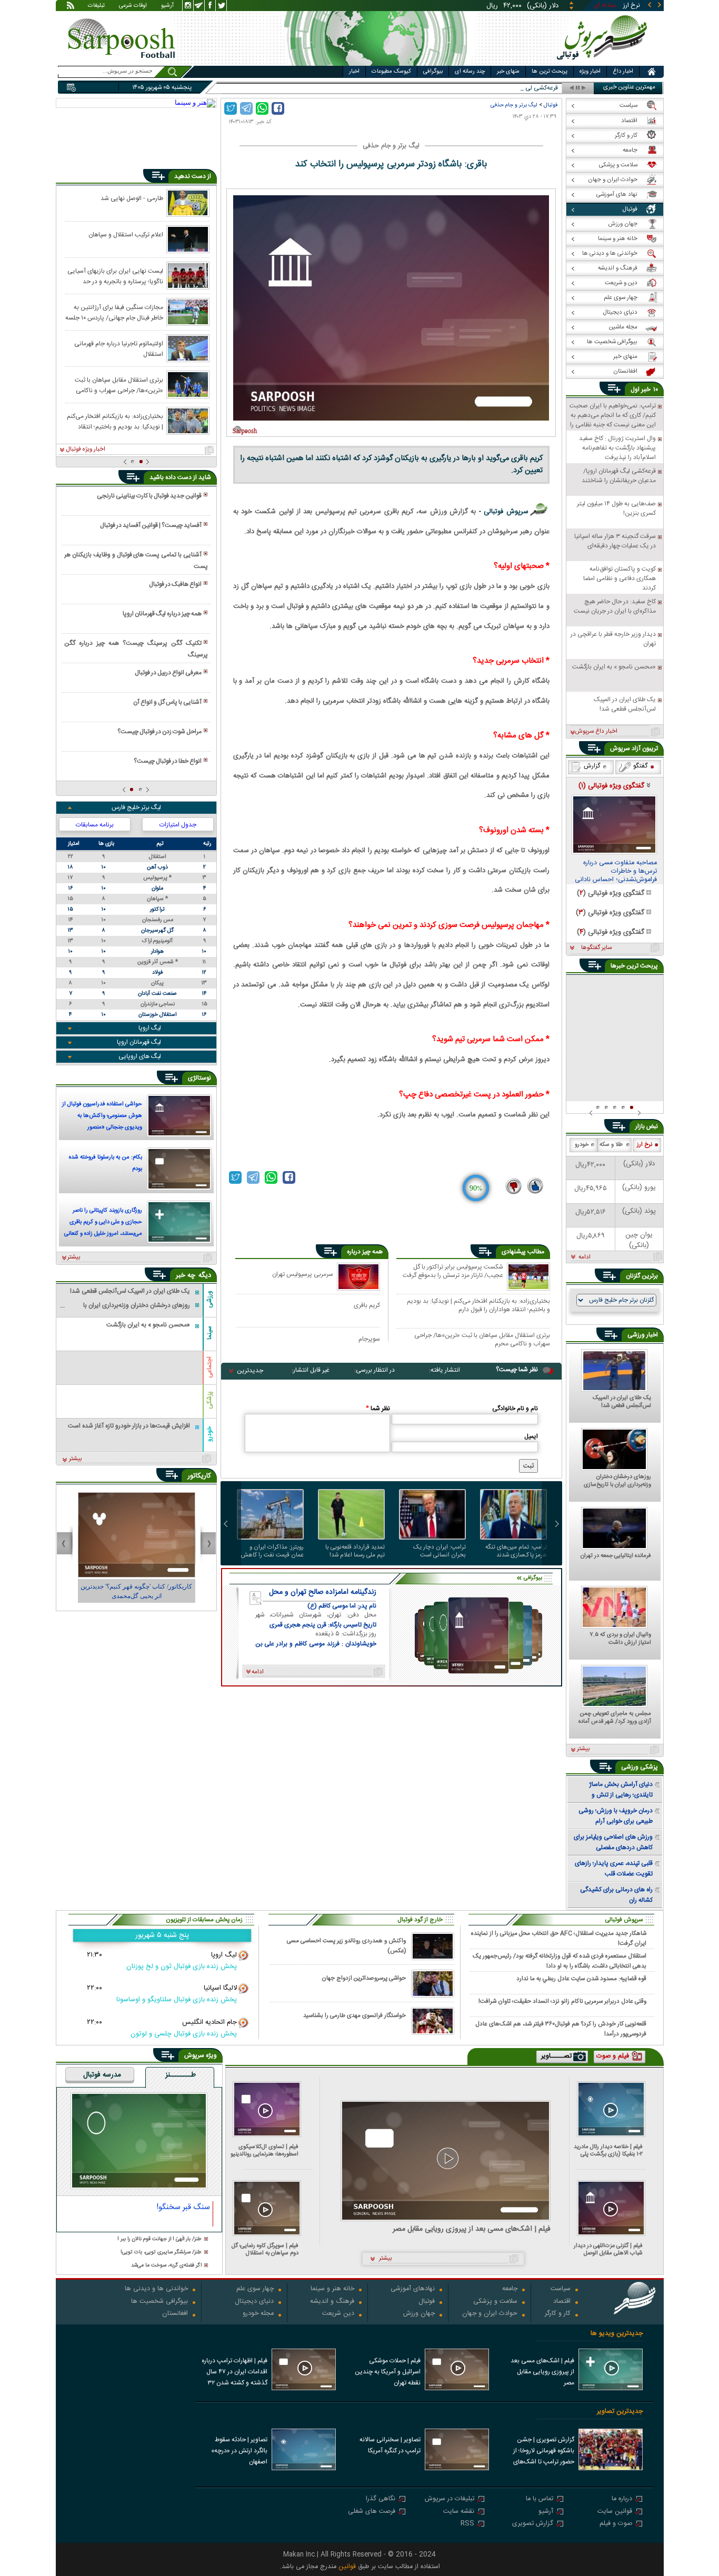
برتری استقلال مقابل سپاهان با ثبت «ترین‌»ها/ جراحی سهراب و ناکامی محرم (482, 1339)
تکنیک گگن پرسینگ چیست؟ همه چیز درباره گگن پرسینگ (136, 649)
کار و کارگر (558, 2314)
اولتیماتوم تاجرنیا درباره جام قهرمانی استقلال (119, 348)
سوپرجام (369, 1339)
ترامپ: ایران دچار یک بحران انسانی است (440, 1551)
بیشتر (74, 1257)
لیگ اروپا (150, 1028)
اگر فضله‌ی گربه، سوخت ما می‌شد (166, 2266)
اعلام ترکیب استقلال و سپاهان (126, 235)
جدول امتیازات (178, 825)
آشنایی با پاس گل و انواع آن (167, 702)
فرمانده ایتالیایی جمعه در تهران (616, 1556)
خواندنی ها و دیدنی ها (156, 2289)
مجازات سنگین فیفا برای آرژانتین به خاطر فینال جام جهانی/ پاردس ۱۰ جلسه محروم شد (114, 312)
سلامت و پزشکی (495, 2302)
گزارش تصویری (533, 2524)
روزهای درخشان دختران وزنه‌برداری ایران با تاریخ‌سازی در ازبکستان (617, 1481)
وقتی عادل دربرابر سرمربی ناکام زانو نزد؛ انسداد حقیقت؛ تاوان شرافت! (562, 2001)
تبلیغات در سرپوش (450, 2499)
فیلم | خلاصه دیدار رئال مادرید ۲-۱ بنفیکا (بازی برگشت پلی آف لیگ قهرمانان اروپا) (608, 2150)
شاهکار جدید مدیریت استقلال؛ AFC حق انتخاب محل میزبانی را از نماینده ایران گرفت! (559, 1938)
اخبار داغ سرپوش (596, 732)
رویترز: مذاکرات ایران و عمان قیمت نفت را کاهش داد (272, 1551)
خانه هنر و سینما (332, 2289)
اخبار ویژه (590, 72)
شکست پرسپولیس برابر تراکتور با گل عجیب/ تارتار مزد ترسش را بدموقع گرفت (453, 1272)
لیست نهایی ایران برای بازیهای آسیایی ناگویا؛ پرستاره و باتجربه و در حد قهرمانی (115, 276)
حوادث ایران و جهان (490, 2314)
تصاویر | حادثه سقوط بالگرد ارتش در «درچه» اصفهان (239, 2451)
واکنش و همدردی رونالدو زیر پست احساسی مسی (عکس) (346, 1946)
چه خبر (186, 1275)
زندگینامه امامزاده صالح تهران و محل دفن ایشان (323, 1592)
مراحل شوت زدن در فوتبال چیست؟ (159, 732)
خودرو (209, 1434)
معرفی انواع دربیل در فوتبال (168, 673)
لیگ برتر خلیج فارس (136, 807)
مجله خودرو (258, 2314)
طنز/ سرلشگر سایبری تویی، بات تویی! (161, 2253)
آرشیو (167, 6)
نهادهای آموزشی (413, 2289)
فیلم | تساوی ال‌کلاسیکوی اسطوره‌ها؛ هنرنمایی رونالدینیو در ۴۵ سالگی (264, 2150)
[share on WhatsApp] (262, 108)
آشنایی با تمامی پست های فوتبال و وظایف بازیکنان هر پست (136, 561)
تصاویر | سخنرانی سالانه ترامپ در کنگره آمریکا (390, 2445)
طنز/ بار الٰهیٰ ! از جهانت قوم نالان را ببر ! (159, 2239)
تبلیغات (96, 6)
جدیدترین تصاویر (620, 2412)
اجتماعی (209, 1367)
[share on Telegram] (246, 108)
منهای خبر (508, 72)
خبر (646, 390)
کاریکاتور (199, 1476)
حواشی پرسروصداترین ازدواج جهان (364, 1978)
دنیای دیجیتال (254, 2302)
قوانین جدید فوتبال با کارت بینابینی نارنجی (149, 496)
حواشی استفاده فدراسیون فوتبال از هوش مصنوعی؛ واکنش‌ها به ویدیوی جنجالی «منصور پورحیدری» (102, 1117)
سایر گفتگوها (596, 948)
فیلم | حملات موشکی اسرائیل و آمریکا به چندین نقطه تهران (388, 2372)
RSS (467, 2524)
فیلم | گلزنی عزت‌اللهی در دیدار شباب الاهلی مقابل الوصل (608, 2249)
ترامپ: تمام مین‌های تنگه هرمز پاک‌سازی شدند (516, 1551)
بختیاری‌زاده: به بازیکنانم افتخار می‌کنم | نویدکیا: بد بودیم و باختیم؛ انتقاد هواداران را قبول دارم (478, 1305)
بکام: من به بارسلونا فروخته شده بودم (106, 1163)
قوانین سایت (615, 2512)
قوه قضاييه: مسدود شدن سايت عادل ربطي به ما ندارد (581, 1979)
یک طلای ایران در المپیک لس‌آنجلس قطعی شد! (622, 1402)
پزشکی (209, 1400)
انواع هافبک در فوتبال (175, 584)
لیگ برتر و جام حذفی (514, 105)
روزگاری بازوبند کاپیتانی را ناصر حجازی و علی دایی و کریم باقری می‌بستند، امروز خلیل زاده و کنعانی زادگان (103, 1223)
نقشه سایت (459, 2512)
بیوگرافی (433, 72)
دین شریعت (338, 2314)
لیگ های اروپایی (140, 1056)
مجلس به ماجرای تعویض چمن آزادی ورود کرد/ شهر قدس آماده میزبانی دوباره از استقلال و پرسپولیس (615, 1718)
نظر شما (378, 1409)
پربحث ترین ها (550, 72)
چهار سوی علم (255, 2289)
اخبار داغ (623, 72)
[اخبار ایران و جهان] (604, 63)
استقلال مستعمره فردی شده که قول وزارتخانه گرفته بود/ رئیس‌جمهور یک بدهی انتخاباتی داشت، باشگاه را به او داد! (560, 1961)
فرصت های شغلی (372, 2512)
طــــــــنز (181, 2075)
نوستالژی (199, 1078)
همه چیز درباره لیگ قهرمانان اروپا (162, 614)
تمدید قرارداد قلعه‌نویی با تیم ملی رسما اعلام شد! (355, 1551)
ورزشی (209, 1299)
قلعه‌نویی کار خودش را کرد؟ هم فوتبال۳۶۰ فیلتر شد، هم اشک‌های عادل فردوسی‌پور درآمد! (561, 2029)
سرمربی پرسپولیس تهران (303, 1274)
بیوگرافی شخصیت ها (159, 2302)
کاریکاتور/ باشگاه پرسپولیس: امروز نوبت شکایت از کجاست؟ (136, 1591)
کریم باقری (367, 1305)
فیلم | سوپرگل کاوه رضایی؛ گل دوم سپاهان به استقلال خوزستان (265, 2249)
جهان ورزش (419, 2314)
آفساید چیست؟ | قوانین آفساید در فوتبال (151, 525)
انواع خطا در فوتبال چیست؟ (168, 761)
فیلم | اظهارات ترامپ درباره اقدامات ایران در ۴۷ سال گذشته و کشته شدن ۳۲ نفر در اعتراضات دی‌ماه (234, 2373)
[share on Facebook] (278, 108)
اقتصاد (562, 2302)
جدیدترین (250, 1371)
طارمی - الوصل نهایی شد (132, 198)
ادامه (585, 1257)
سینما (209, 1333)
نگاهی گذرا (381, 2499)
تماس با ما (540, 2499)
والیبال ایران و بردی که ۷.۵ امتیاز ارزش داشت (620, 1639)
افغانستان (175, 2314)
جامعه (510, 2289)
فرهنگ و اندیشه (332, 2302)
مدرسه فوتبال (102, 2075)
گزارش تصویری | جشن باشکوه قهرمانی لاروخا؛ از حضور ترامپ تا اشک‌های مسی (544, 2452)
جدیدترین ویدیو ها (617, 2334)
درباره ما (622, 2499)
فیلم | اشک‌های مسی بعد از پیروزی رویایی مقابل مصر (472, 2229)
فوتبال (551, 105)
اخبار (354, 72)
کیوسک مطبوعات (391, 72)
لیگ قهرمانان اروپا (139, 1042)
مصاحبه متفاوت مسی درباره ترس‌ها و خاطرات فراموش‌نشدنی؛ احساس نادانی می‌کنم (616, 872)
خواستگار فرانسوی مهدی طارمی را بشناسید (354, 2016)
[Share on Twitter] (231, 108)
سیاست (561, 2289)
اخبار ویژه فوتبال (86, 450)
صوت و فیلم (616, 2524)
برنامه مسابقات (95, 825)
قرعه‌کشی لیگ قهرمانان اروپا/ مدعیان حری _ (503, 88)
